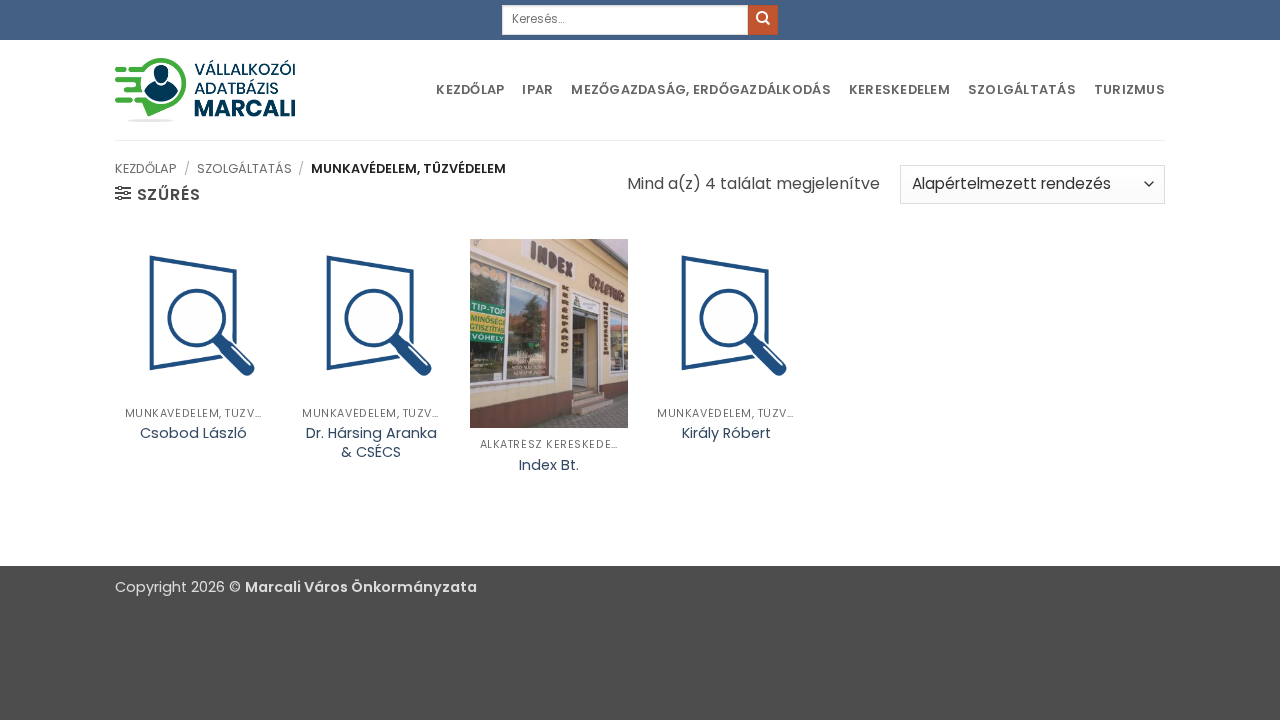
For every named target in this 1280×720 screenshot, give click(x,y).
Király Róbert (726, 433)
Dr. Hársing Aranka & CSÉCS (371, 442)
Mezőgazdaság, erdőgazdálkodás (700, 89)
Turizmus (1129, 89)
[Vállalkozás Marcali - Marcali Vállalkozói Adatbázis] (205, 89)
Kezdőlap (470, 89)
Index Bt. (549, 465)
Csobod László (193, 433)
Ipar (537, 89)
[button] (157, 194)
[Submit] (763, 20)
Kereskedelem (899, 89)
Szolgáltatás (1022, 89)
